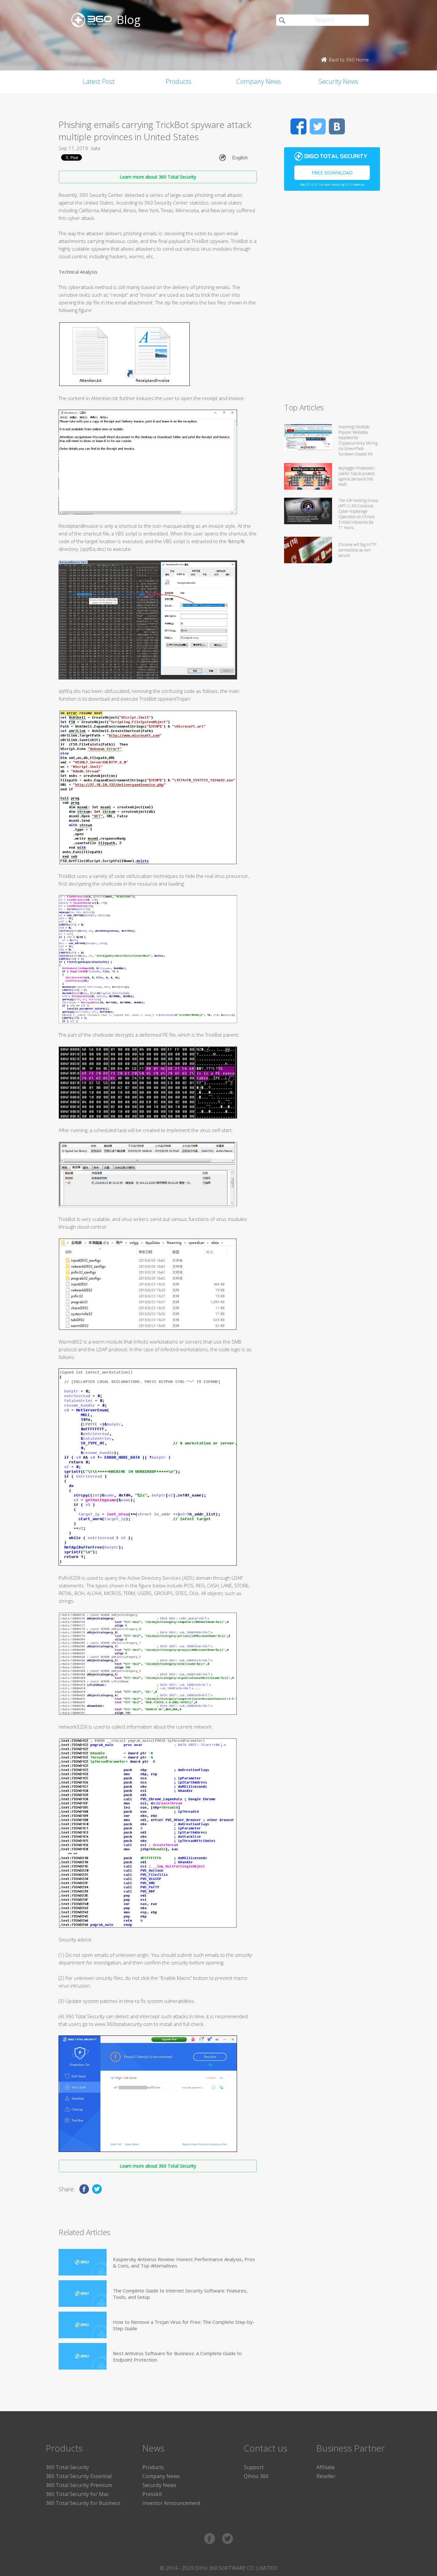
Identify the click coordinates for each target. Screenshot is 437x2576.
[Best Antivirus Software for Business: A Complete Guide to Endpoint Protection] (83, 2356)
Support (254, 2467)
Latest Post (99, 81)
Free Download (332, 173)
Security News (338, 81)
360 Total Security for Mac (77, 2494)
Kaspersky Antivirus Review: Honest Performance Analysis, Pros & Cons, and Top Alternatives (184, 2262)
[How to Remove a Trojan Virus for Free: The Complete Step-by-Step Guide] (83, 2325)
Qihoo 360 (256, 2476)
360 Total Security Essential (79, 2476)
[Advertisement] (332, 300)
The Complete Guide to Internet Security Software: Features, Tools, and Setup (180, 2294)
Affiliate (326, 2467)
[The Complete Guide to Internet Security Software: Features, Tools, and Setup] (83, 2294)
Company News (259, 81)
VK (337, 126)
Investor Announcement (171, 2503)
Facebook (298, 126)
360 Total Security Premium (79, 2485)
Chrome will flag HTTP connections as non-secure (358, 550)
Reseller (326, 2476)
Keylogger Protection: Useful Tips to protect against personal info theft (357, 476)
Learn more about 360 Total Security (158, 177)
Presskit (152, 2494)
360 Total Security (67, 2467)
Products (179, 81)
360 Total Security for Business (83, 2503)
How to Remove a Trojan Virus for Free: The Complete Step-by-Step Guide (184, 2325)
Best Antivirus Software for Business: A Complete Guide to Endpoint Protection (177, 2356)
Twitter (318, 126)
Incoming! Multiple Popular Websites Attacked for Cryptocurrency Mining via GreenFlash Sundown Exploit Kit (358, 440)
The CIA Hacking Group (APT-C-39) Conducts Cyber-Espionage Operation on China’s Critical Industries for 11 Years (358, 514)
